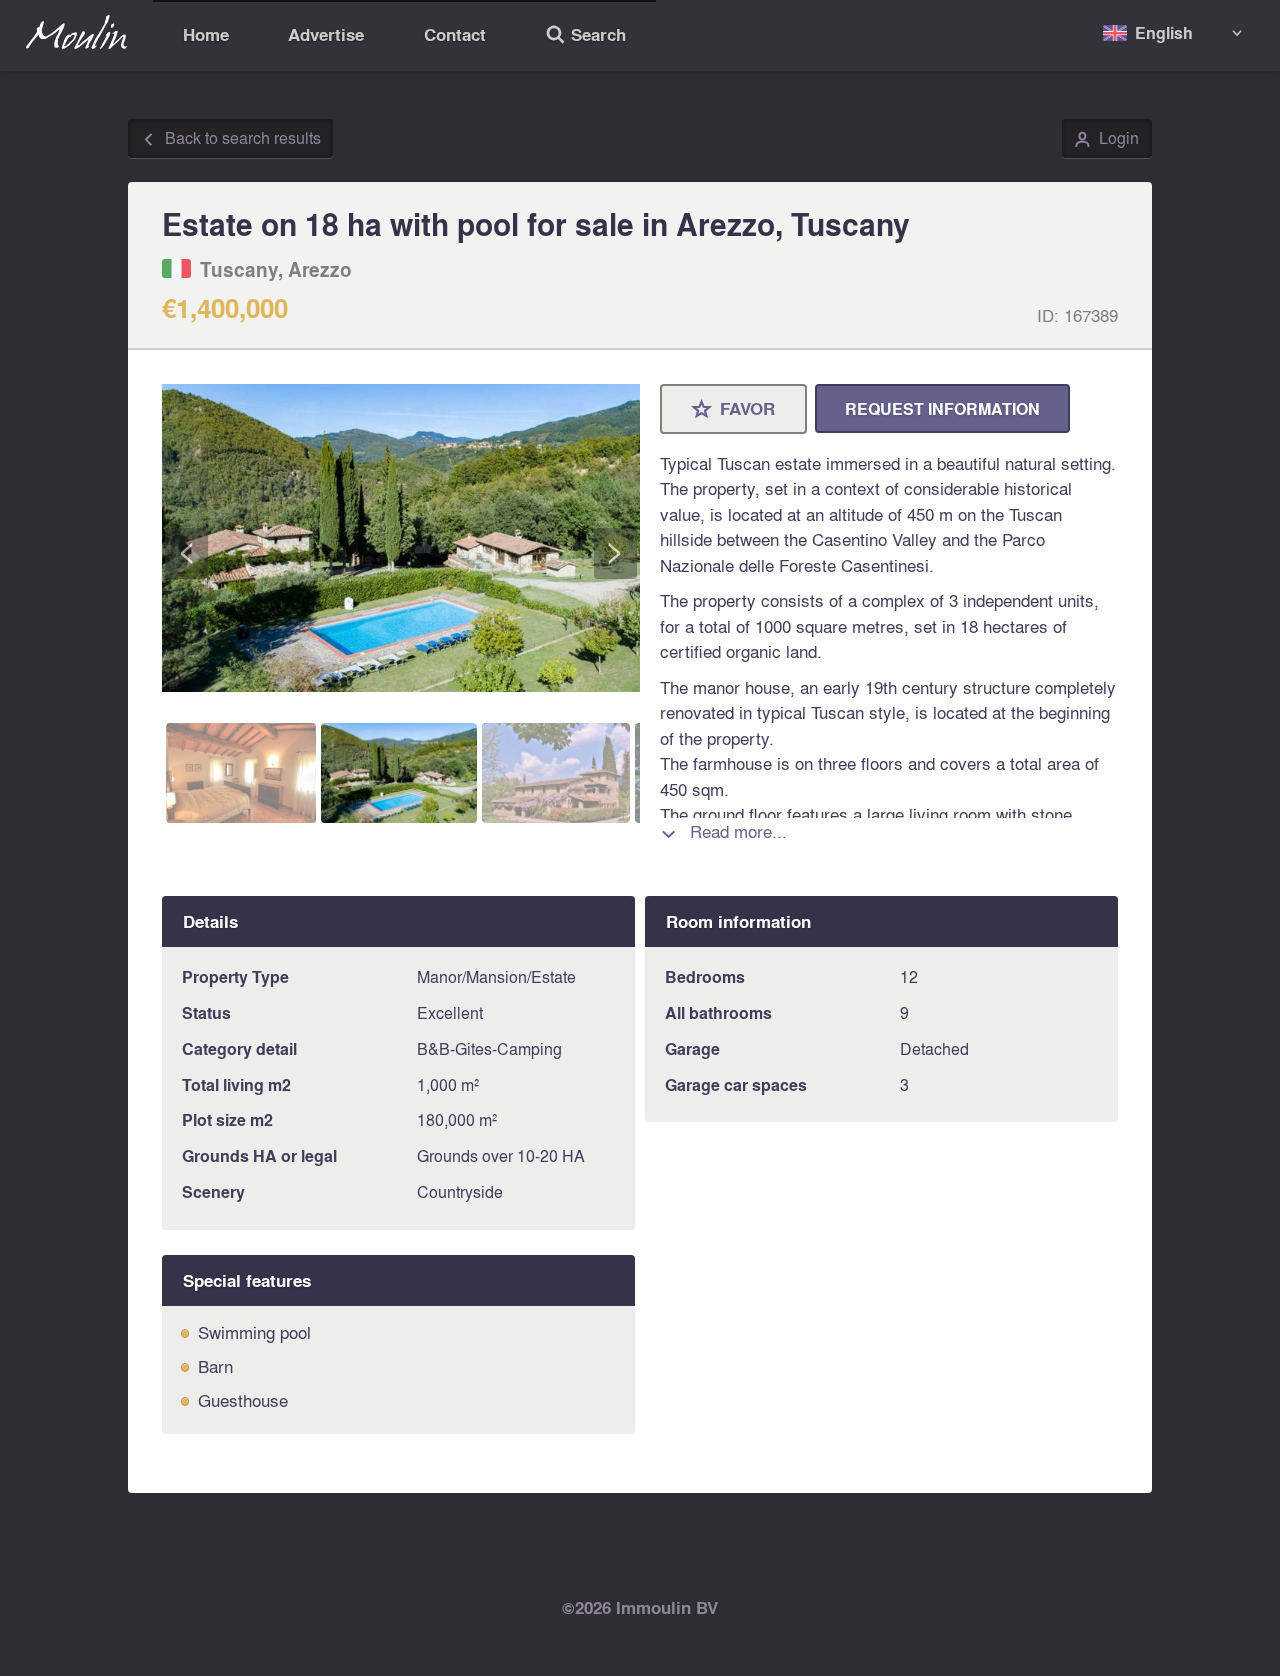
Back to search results (231, 139)
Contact (455, 34)
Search (585, 37)
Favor (734, 410)
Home (206, 34)
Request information (942, 408)
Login (1106, 139)
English (1164, 32)
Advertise (326, 34)
